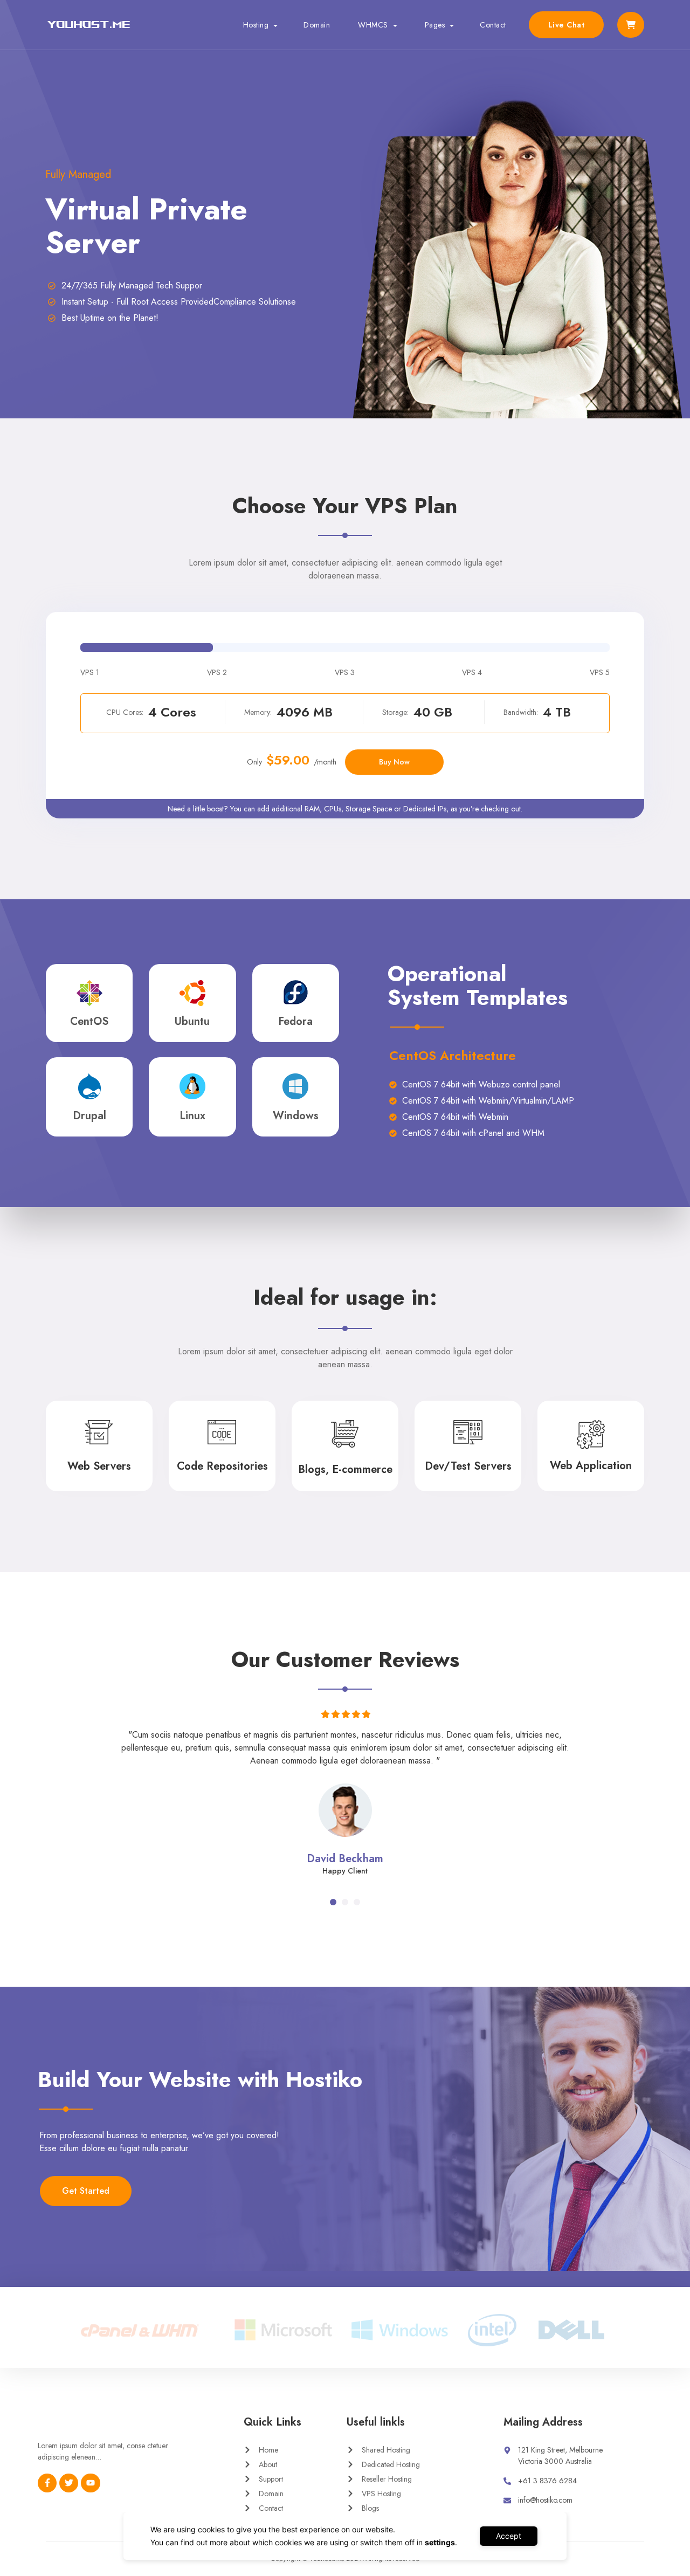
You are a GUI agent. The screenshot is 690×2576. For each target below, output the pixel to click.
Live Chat (567, 25)
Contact (493, 25)
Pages (435, 25)
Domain (317, 25)
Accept (509, 2536)
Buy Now (394, 762)
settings (440, 2542)
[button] (333, 1902)
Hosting (256, 25)
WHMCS (373, 25)
